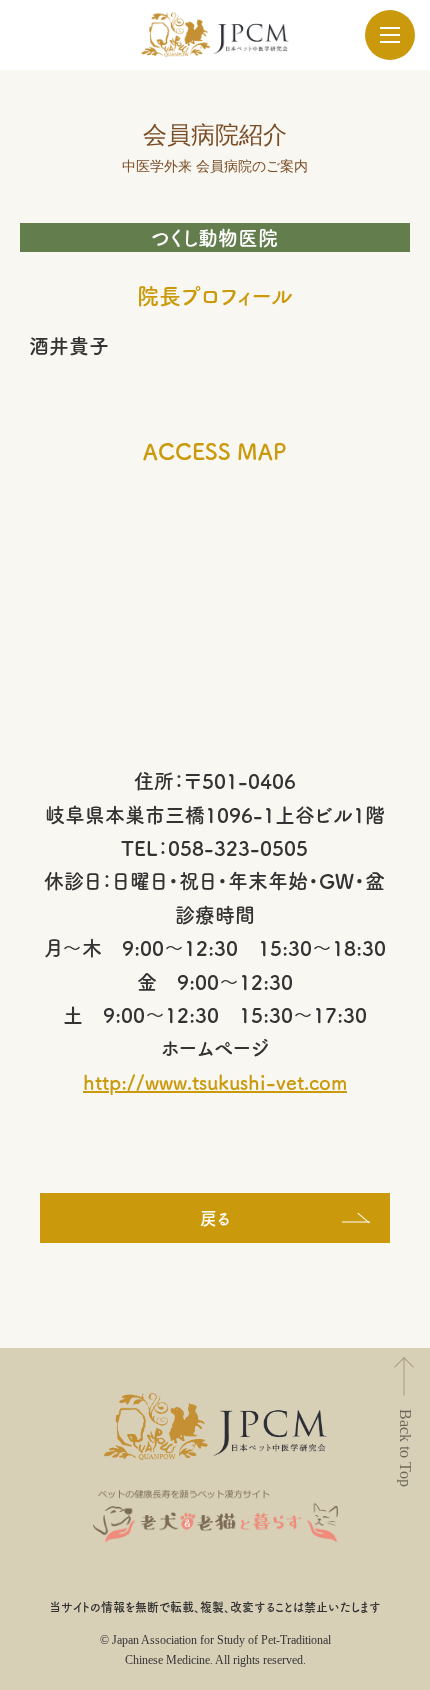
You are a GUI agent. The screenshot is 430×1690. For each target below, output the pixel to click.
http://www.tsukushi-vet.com (215, 1081)
